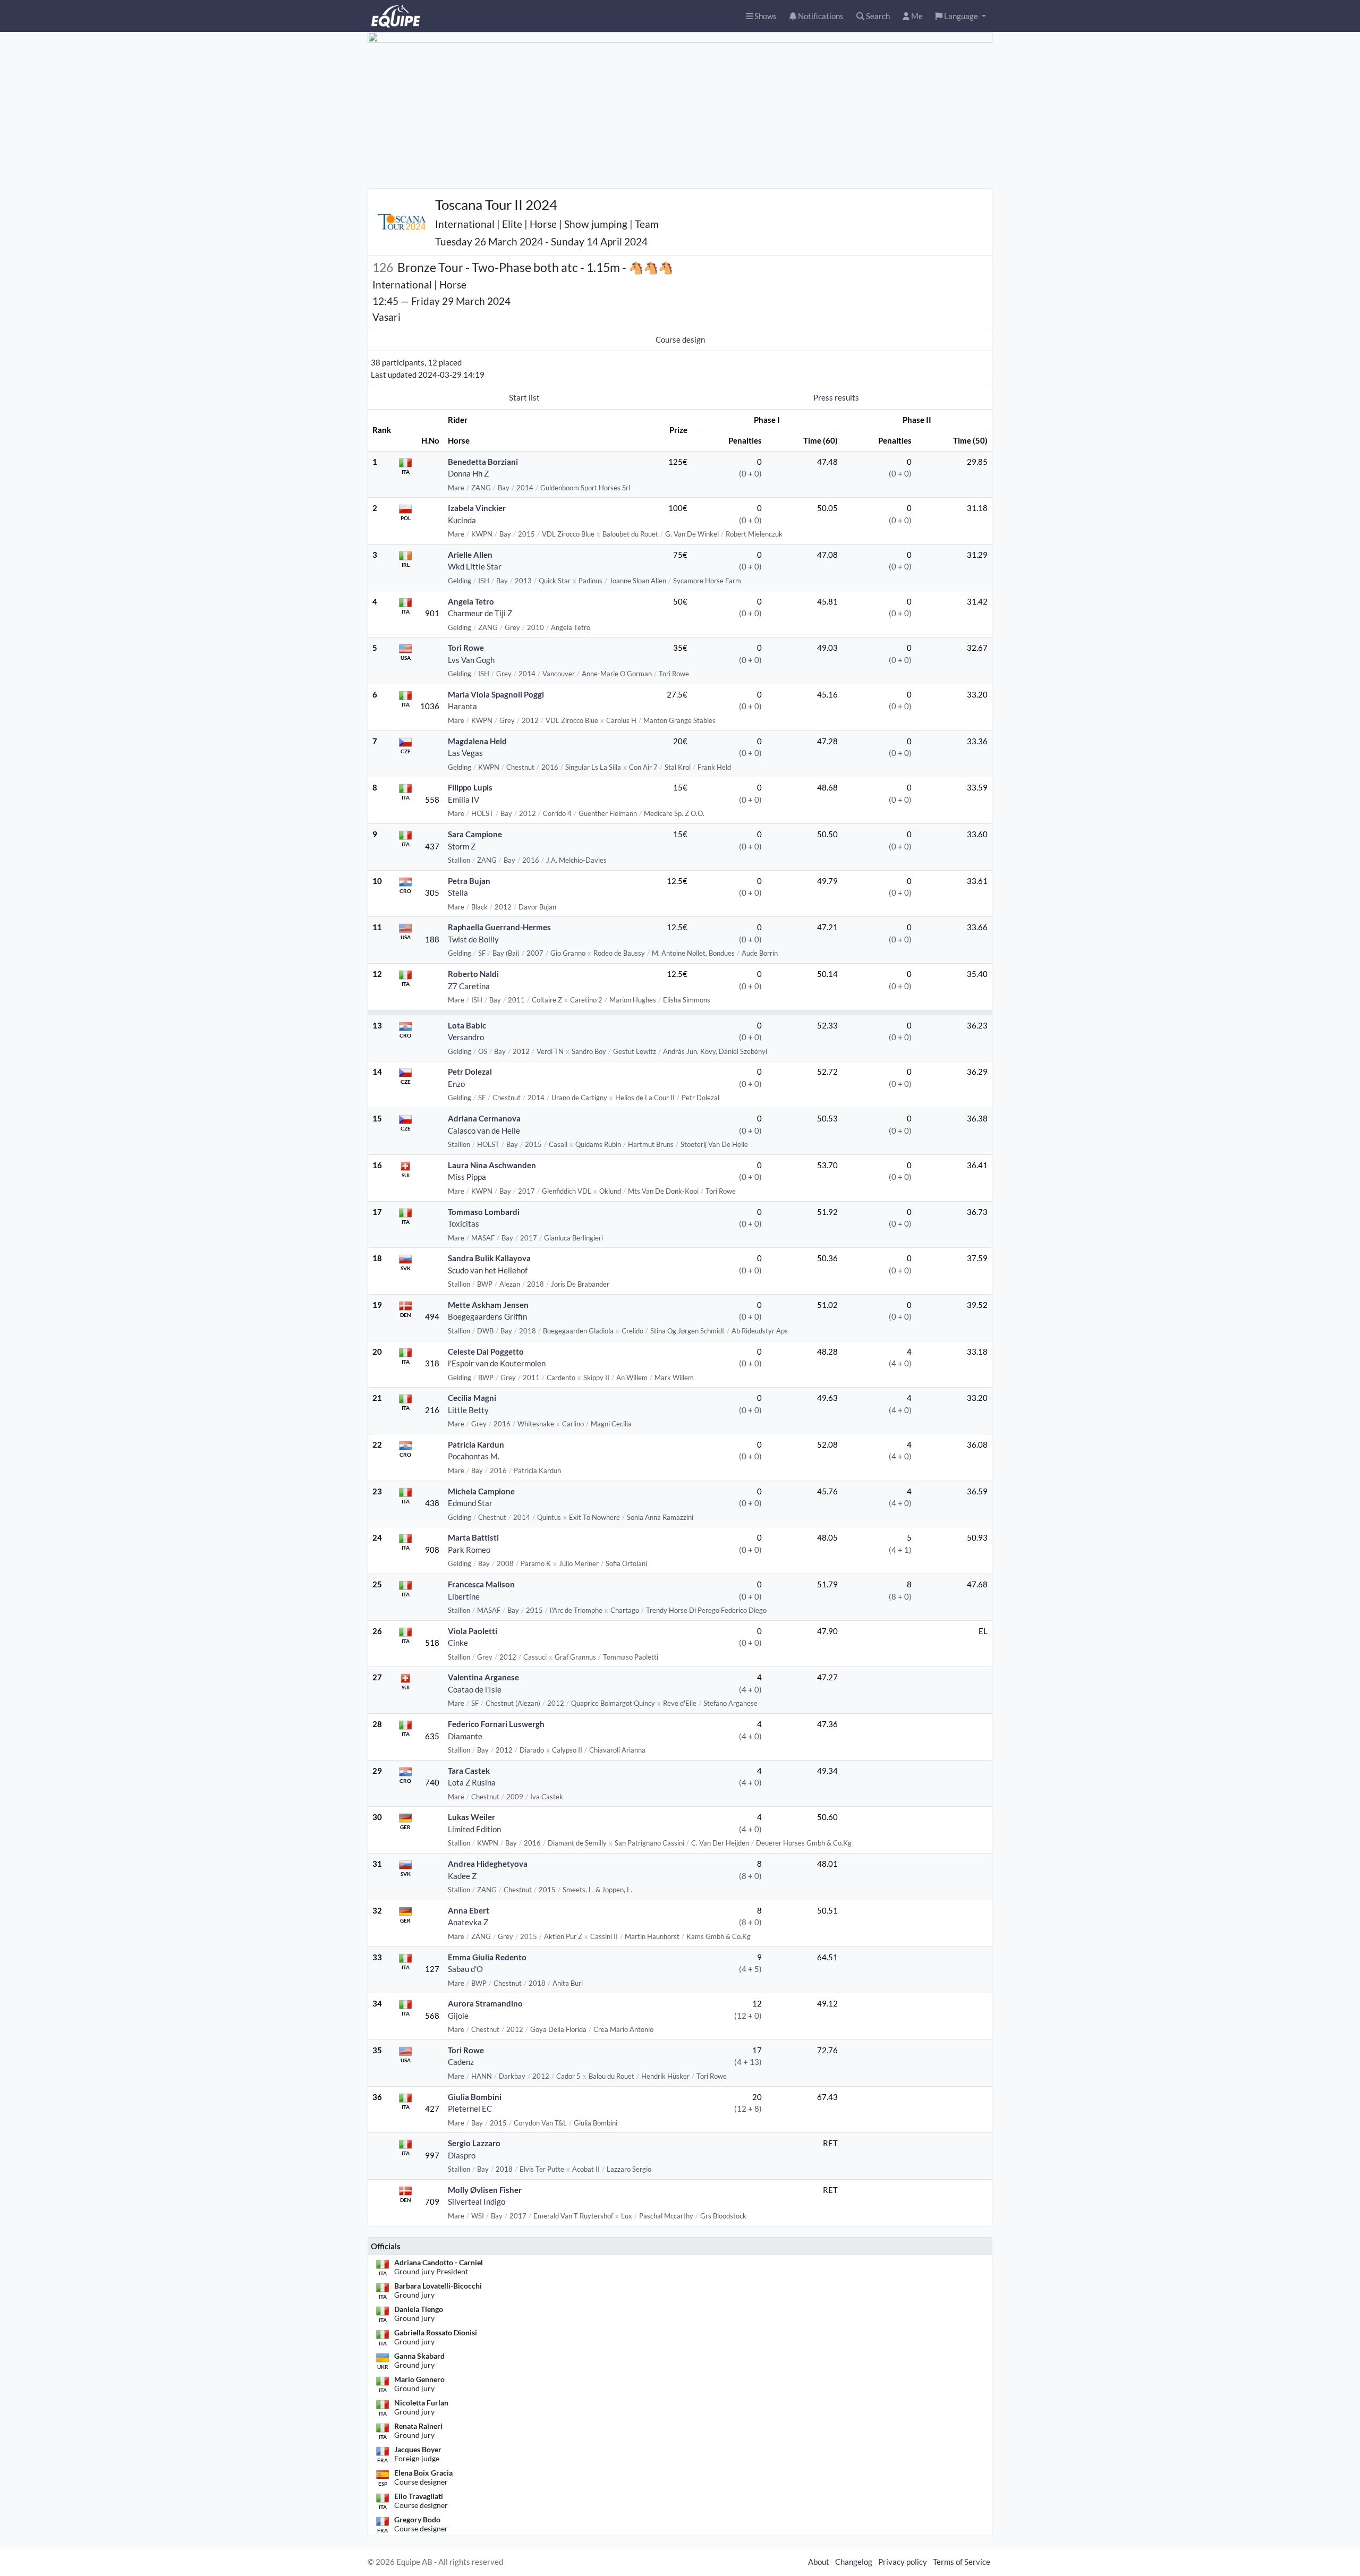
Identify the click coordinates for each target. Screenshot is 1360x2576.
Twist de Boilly (473, 939)
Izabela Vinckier (477, 508)
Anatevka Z (468, 1922)
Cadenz (461, 2062)
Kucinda (462, 520)
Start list (524, 397)
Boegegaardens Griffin (487, 1316)
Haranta (462, 706)
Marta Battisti (473, 1537)
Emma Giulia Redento (487, 1957)
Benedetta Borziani (483, 462)
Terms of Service (962, 2562)
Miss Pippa (467, 1177)
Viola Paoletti (473, 1631)
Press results (836, 397)
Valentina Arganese (483, 1677)
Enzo (456, 1084)
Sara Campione (475, 834)
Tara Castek (469, 1771)
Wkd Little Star (475, 566)
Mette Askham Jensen (488, 1305)
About (819, 2562)
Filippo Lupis (470, 787)
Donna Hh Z (468, 473)
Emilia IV (464, 800)
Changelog (854, 2562)
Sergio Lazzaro (474, 2143)
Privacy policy (903, 2562)
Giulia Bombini (475, 2097)
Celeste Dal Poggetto (486, 1351)
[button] (961, 16)
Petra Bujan (469, 881)
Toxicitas (464, 1223)
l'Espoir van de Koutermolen (497, 1363)
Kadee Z (462, 1876)
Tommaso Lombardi (484, 1212)
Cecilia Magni (472, 1398)
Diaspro (462, 2155)
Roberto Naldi (473, 974)
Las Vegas (465, 753)
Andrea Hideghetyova (488, 1864)
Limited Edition (474, 1829)
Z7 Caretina (469, 986)
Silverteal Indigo (477, 2201)
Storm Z (462, 846)
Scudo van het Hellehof (488, 1270)
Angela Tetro (471, 601)
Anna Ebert (469, 1910)
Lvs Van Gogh (471, 660)
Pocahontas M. (474, 1456)
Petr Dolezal (470, 1072)
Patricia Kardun (476, 1444)
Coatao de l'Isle (475, 1689)
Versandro (466, 1037)
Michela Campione (481, 1491)
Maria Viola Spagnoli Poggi (496, 694)
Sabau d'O (465, 1969)
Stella (458, 892)
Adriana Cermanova (484, 1118)
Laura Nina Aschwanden (492, 1165)
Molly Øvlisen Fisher (485, 2190)
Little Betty (468, 1410)
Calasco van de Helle (484, 1130)
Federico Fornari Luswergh (496, 1724)
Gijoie (458, 2016)
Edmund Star (470, 1503)
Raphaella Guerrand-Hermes (499, 927)
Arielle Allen (470, 555)
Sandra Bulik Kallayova (489, 1258)
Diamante (465, 1736)
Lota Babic (467, 1025)
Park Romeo (469, 1550)
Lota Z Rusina (472, 1782)
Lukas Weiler (471, 1817)
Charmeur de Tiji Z (480, 613)
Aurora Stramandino (485, 2003)
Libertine (464, 1596)
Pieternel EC (470, 2109)
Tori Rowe (466, 648)
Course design (680, 339)
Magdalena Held (477, 741)
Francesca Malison (481, 1584)
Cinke (458, 1643)
